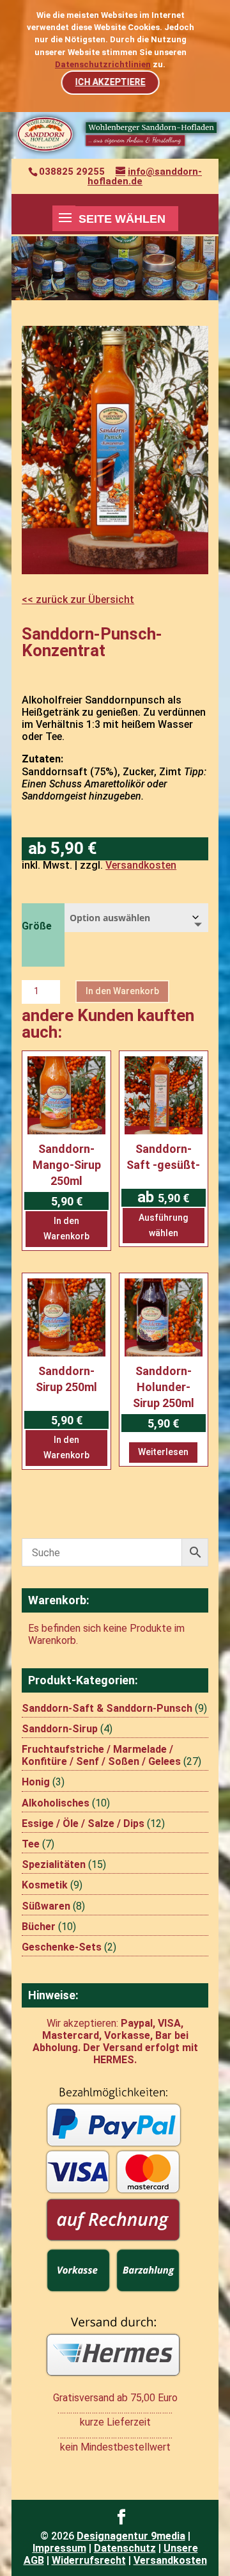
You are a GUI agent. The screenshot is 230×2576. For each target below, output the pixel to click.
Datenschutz (125, 2548)
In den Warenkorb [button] (66, 1228)
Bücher (39, 1927)
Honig (36, 1782)
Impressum (59, 2548)
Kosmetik (45, 1885)
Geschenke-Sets (62, 1947)
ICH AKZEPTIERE (110, 82)
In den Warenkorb (122, 991)
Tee (31, 1844)
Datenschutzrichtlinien (103, 64)
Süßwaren (46, 1906)
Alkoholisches (56, 1803)
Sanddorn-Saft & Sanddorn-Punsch (107, 1708)
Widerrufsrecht (89, 2560)
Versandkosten (141, 865)
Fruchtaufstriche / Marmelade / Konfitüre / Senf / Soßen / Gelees (101, 1755)
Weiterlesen (163, 1452)
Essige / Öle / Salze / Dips (83, 1823)
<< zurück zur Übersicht (78, 600)
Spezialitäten (54, 1864)
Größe (37, 926)
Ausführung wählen (163, 1225)
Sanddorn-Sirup (60, 1729)
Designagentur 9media (131, 2536)
